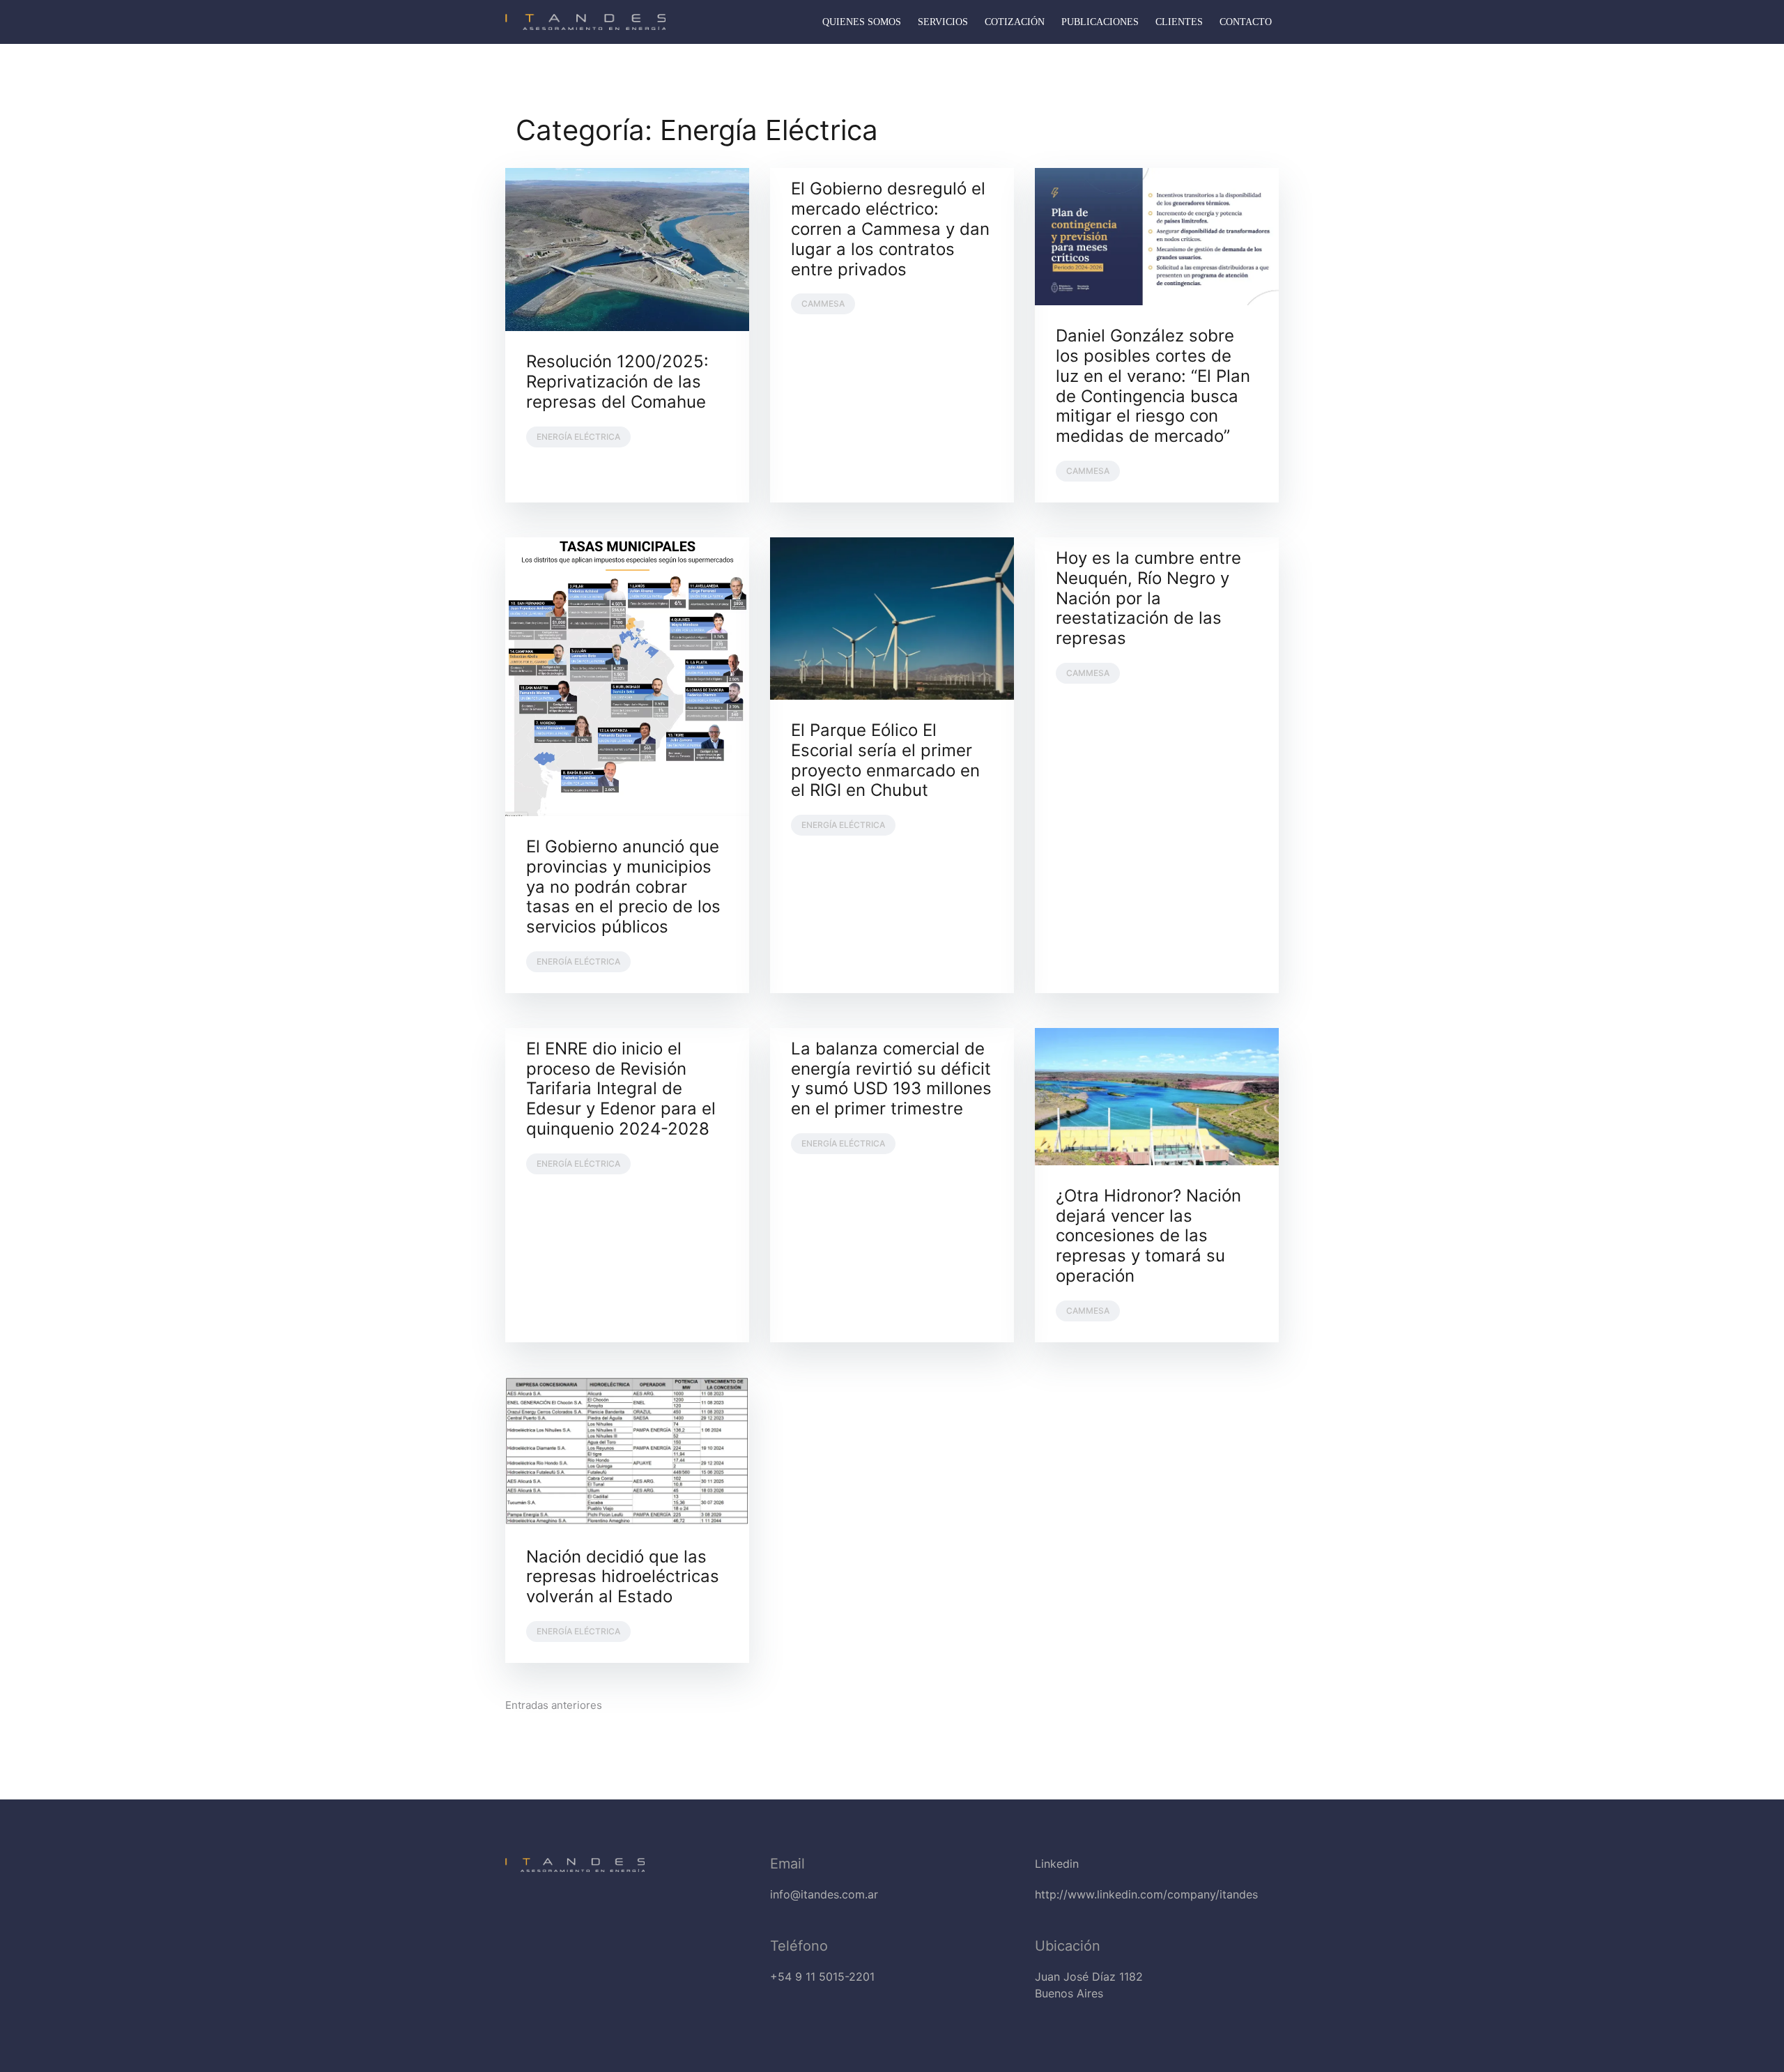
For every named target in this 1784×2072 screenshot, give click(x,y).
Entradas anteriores (554, 1705)
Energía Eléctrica (578, 437)
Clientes (1179, 22)
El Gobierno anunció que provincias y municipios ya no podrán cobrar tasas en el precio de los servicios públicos (623, 887)
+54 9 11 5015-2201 (822, 1977)
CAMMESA (823, 304)
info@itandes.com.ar (824, 1894)
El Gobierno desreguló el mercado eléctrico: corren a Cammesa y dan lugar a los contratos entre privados (890, 229)
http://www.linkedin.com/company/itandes (1146, 1894)
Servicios (943, 22)
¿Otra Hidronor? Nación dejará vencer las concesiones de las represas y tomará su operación (1148, 1236)
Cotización (1015, 22)
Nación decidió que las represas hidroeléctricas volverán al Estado (623, 1577)
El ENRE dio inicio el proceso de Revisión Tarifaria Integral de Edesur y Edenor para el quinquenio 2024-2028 (621, 1089)
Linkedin (1057, 1864)
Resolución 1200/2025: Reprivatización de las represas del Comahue (617, 382)
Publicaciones (1100, 22)
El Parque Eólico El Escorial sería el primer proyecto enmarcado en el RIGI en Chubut (885, 760)
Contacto (1246, 22)
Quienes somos (862, 22)
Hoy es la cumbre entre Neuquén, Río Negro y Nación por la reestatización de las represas (1148, 598)
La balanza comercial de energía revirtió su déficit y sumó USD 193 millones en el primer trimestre (891, 1079)
